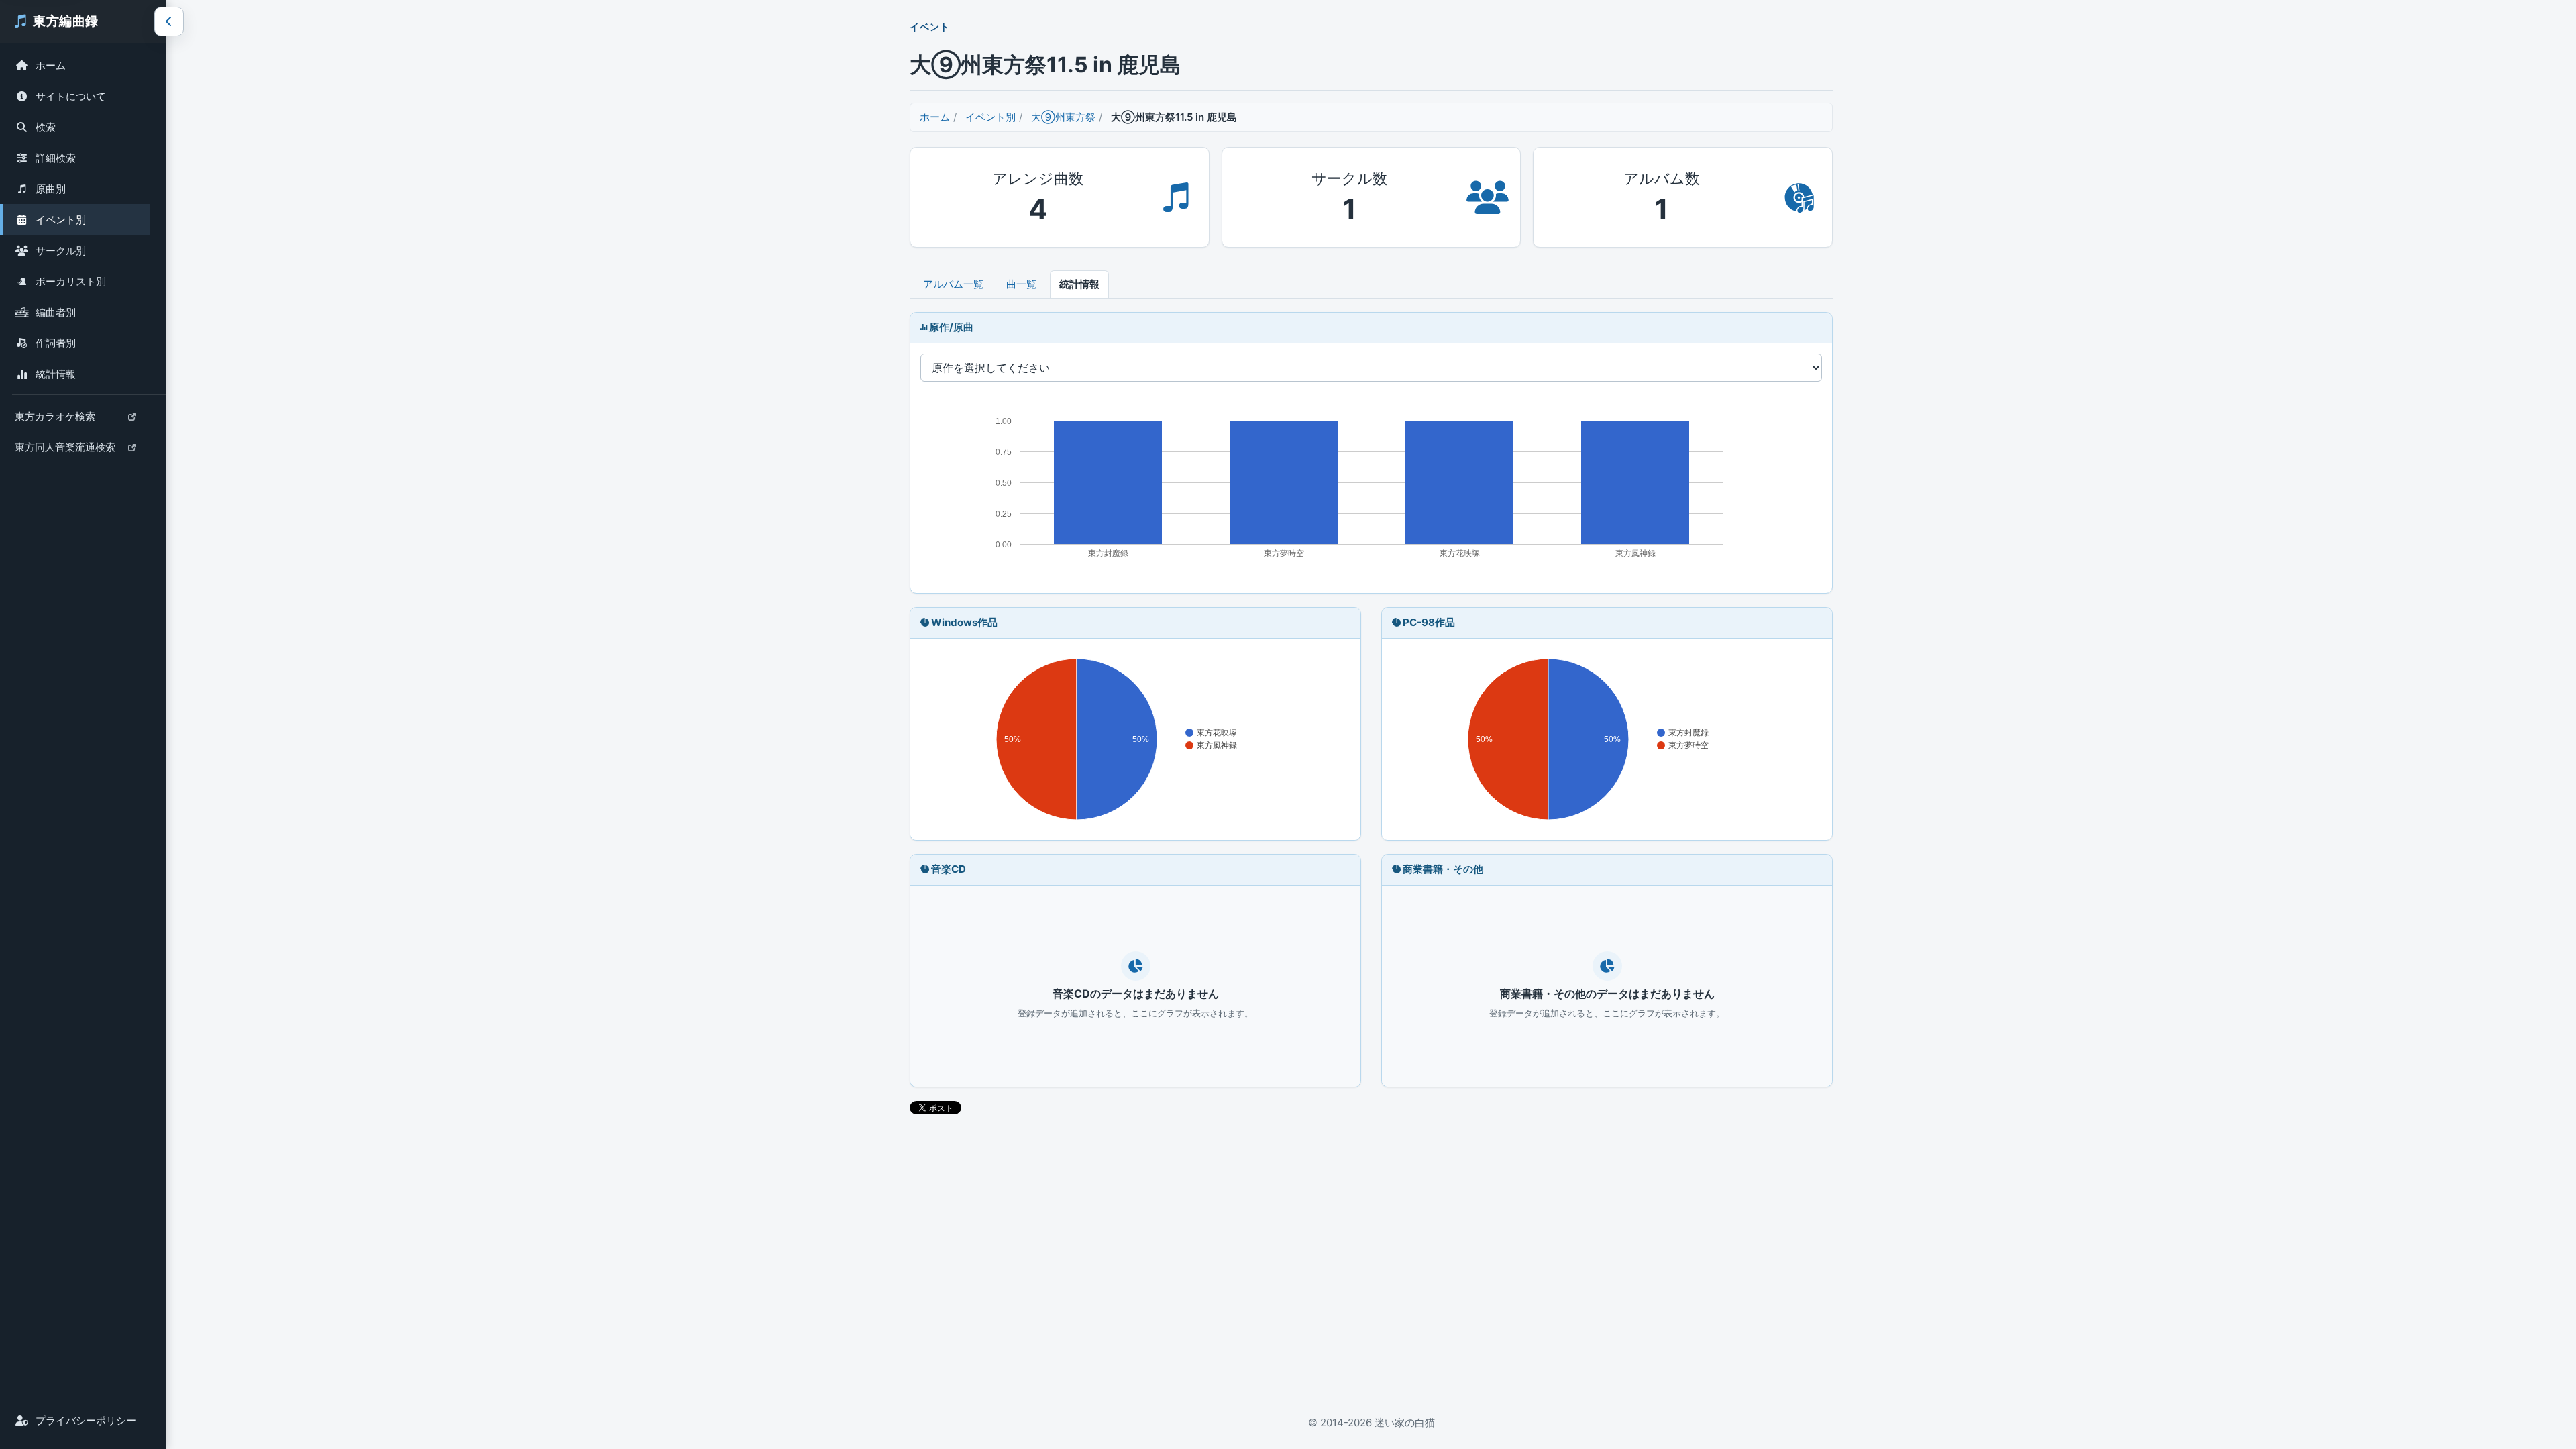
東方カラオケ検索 (55, 420)
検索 (46, 127)
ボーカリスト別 (71, 281)
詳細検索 (56, 158)
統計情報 (56, 374)
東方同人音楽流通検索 (65, 450)
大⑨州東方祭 (1063, 117)
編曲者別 (56, 312)
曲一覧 (1021, 284)
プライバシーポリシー (86, 1420)
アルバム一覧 (953, 284)
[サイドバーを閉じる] (169, 21)
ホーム (51, 65)
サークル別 (61, 251)
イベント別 (61, 220)
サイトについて (71, 96)
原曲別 (51, 189)
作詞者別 (56, 343)
